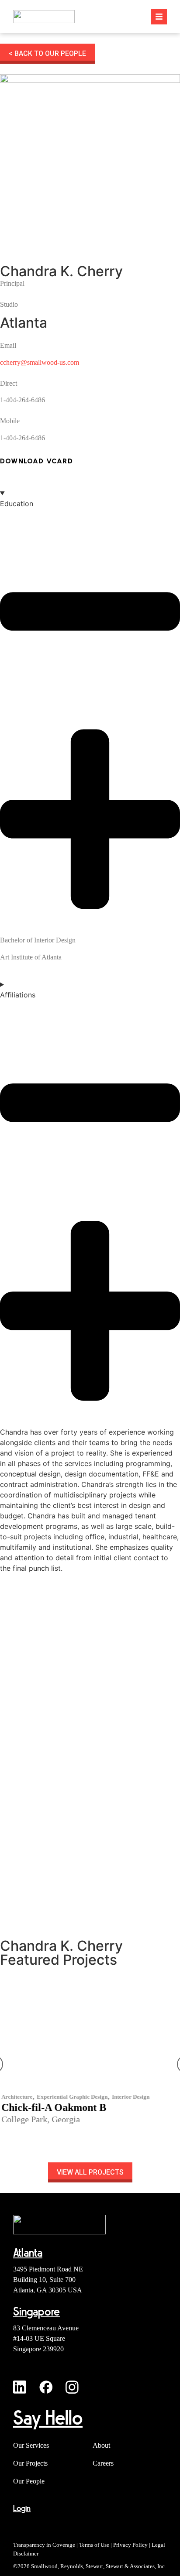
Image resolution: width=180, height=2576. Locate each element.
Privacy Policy (130, 2545)
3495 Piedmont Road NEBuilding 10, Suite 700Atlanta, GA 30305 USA (48, 2280)
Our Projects (30, 2463)
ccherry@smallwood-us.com (40, 362)
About (101, 2445)
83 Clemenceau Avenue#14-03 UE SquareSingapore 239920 (46, 2338)
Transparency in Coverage (44, 2545)
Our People (29, 2481)
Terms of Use (94, 2545)
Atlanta (24, 323)
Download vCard (36, 461)
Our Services (31, 2445)
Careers (103, 2463)
